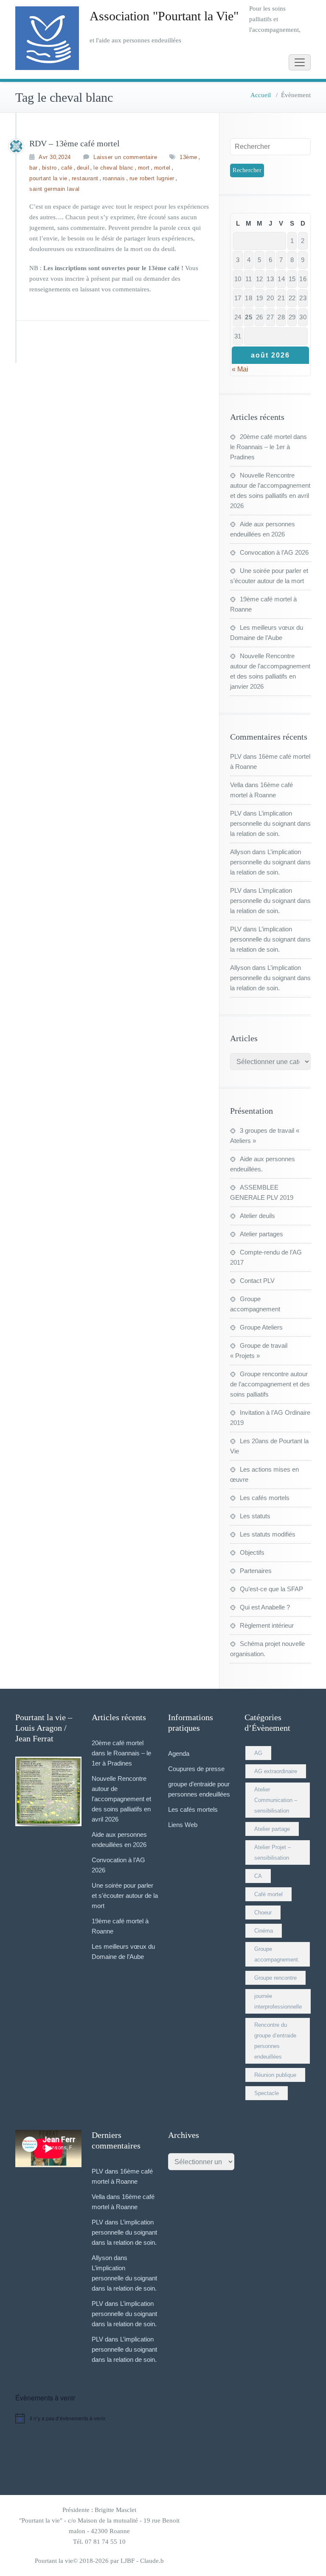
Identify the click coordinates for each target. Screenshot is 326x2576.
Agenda (179, 1753)
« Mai (240, 369)
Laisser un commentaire (125, 157)
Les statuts (255, 1516)
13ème (188, 157)
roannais (114, 178)
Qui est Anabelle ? (265, 1607)
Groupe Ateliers (261, 1327)
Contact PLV (257, 1281)
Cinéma (264, 1931)
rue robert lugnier (152, 178)
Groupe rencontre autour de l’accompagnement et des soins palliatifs (270, 1384)
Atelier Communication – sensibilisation (276, 1800)
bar (34, 168)
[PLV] (16, 146)
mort (144, 168)
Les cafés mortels (265, 1498)
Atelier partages (261, 1234)
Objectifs (252, 1552)
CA (258, 1876)
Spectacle (267, 2093)
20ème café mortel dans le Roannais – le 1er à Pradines (268, 447)
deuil (83, 168)
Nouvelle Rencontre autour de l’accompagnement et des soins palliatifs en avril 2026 (121, 1799)
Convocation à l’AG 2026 (274, 552)
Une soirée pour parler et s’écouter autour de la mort (125, 1896)
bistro (49, 168)
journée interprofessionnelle (278, 2001)
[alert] (163, 2418)
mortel (162, 168)
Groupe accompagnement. (277, 1954)
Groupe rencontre (275, 1978)
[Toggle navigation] (300, 62)
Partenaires (256, 1571)
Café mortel (268, 1894)
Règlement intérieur (267, 1625)
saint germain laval (55, 189)
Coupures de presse (196, 1769)
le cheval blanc (114, 168)
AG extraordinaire (276, 1771)
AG (258, 1753)
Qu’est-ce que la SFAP (271, 1589)
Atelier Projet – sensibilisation (273, 1852)
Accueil (261, 95)
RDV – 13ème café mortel (74, 143)
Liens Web (183, 1825)
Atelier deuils (257, 1216)
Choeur (263, 1912)
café (67, 168)
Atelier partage (272, 1829)
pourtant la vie (48, 178)
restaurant (85, 178)
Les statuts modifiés (268, 1534)
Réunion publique (275, 2075)
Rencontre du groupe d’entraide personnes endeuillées (275, 2041)
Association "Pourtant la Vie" (164, 16)
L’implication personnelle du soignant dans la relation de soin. (270, 823)
